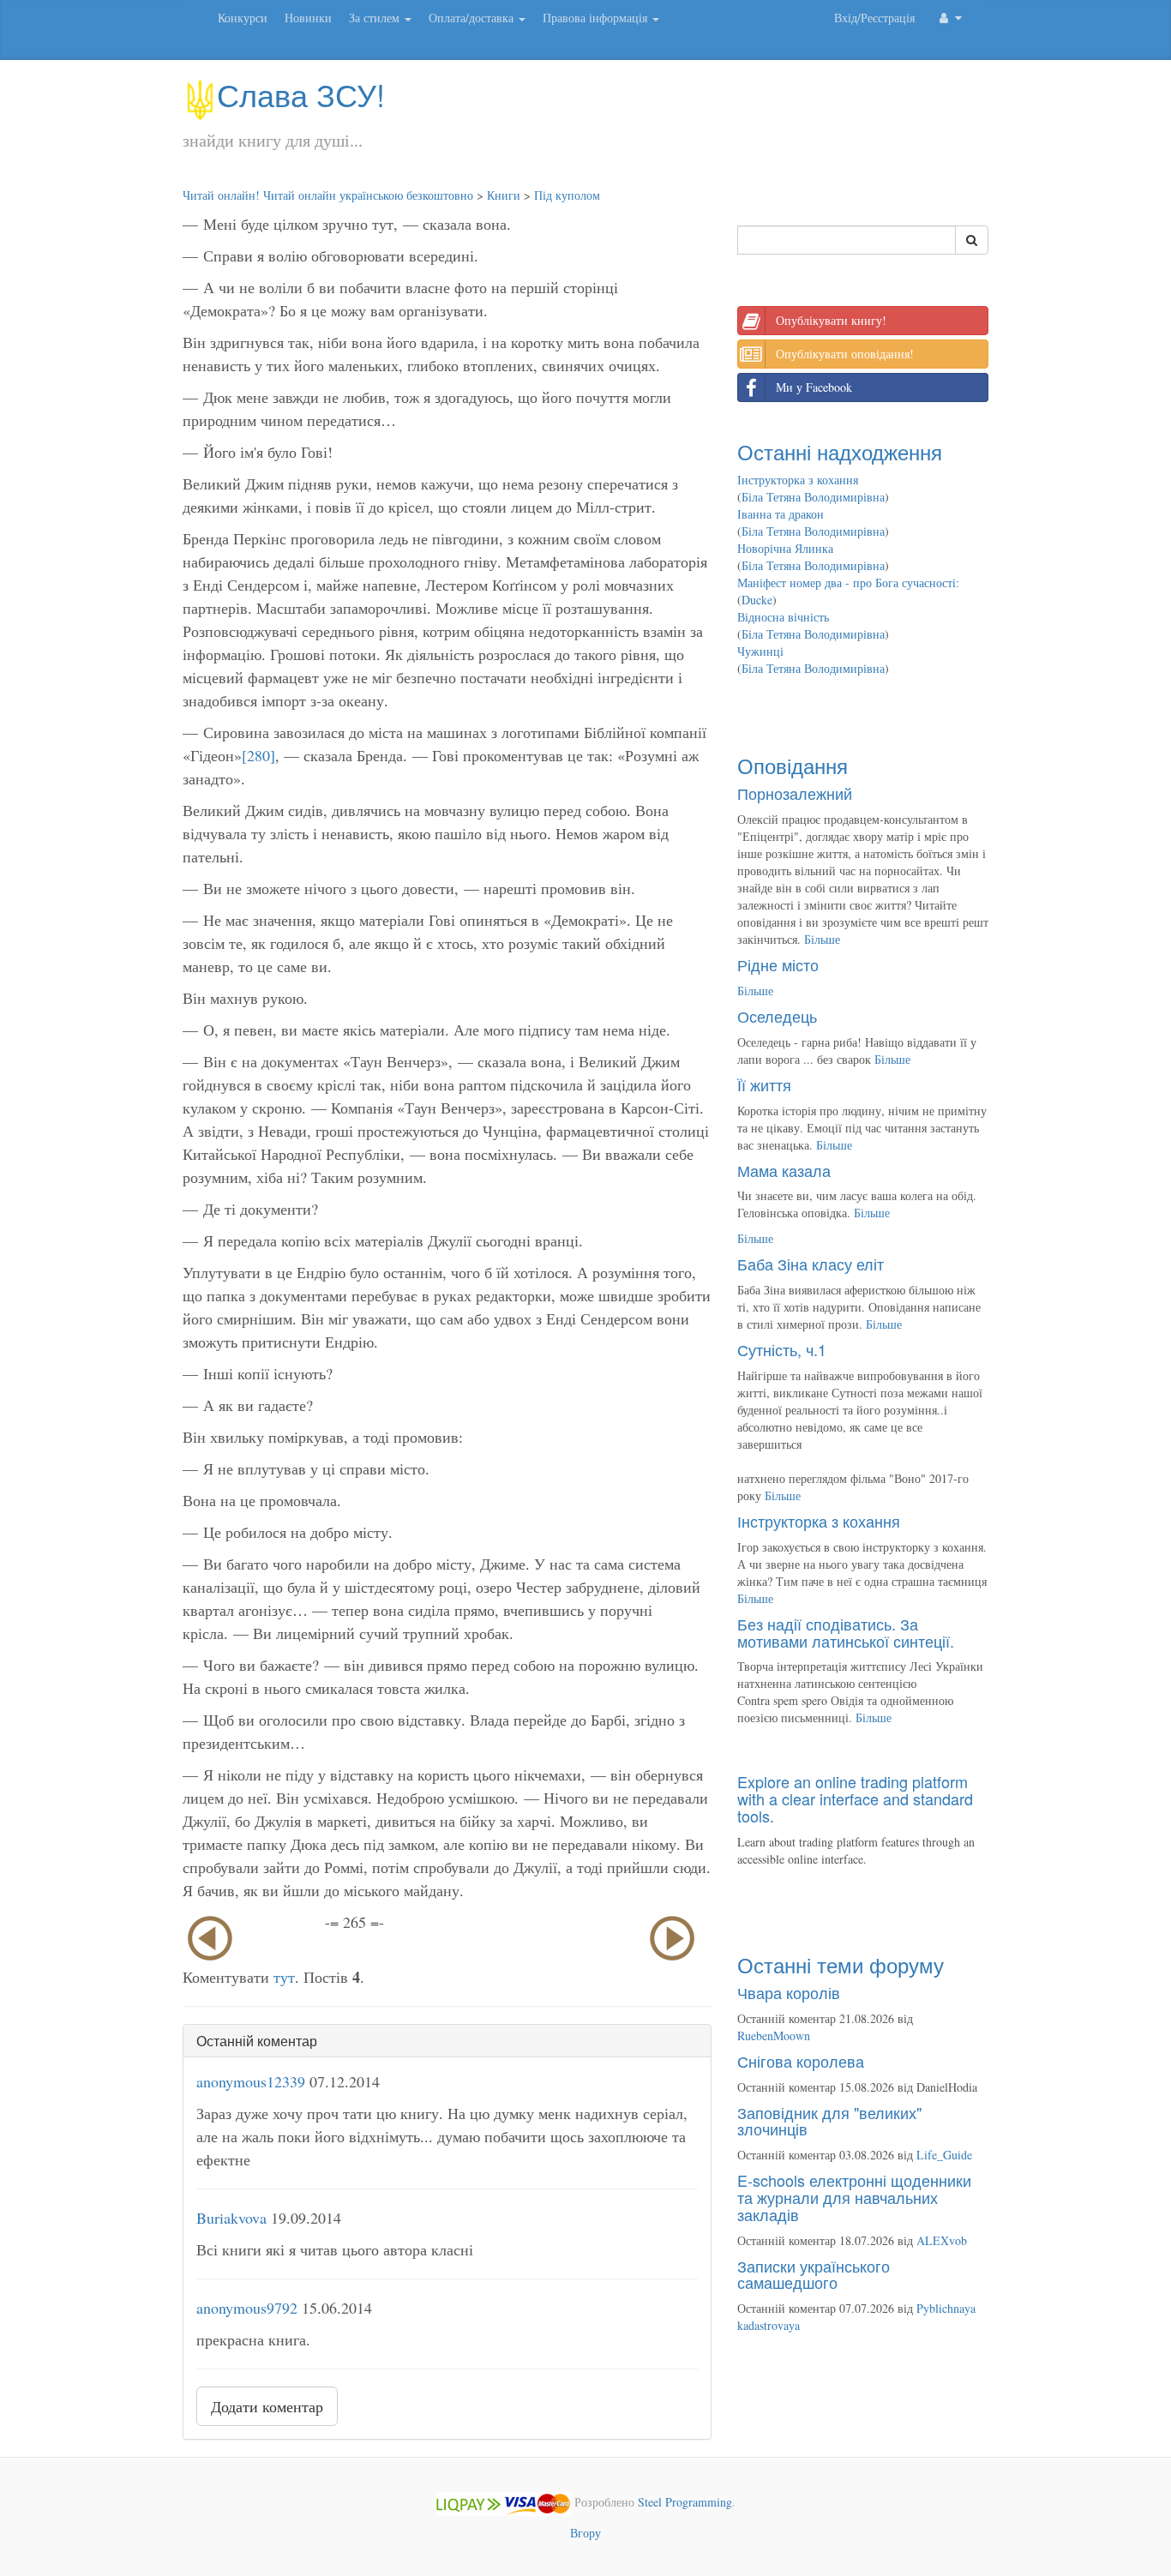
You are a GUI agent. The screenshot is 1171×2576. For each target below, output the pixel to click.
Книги (504, 195)
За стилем (376, 18)
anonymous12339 (251, 2081)
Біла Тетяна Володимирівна (813, 497)
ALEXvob (942, 2240)
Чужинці (760, 651)
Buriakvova (231, 2218)
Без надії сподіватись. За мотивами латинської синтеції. (846, 1632)
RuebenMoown (774, 2036)
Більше (822, 939)
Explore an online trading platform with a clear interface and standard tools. (855, 1798)
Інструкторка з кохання (798, 480)
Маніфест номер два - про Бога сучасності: (848, 582)
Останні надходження (840, 451)
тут (284, 1977)
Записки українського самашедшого (814, 2274)
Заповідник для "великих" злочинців (829, 2121)
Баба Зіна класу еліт (811, 1264)
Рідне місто (778, 964)
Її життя (764, 1084)
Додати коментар (267, 2406)
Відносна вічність (783, 617)
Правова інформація (597, 18)
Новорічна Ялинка (785, 548)
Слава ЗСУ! (301, 94)
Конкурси (243, 18)
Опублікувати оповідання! (845, 354)
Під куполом (567, 195)
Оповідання (793, 765)
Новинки (308, 18)
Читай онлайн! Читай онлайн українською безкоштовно (328, 195)
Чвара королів (789, 1992)
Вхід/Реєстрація (874, 18)
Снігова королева (801, 2061)
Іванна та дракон (781, 514)
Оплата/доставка (473, 18)
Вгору (585, 2533)
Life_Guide (944, 2155)
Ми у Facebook (814, 387)
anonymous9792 (247, 2308)
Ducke (757, 600)
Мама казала (784, 1170)
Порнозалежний (795, 793)
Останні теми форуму (841, 1964)
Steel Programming (685, 2502)
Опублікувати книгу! (831, 320)
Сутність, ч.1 (782, 1349)
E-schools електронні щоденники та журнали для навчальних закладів (854, 2197)
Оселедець (777, 1016)
